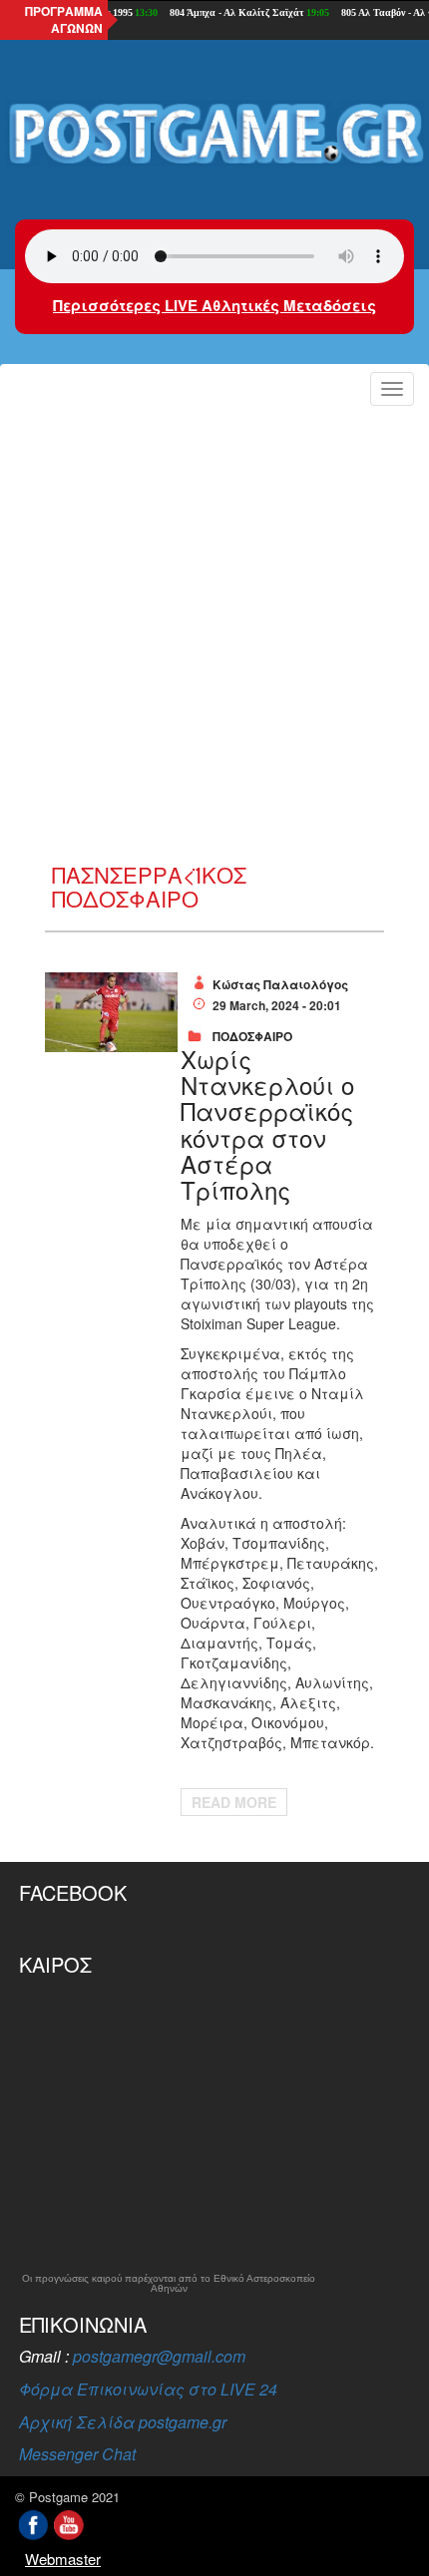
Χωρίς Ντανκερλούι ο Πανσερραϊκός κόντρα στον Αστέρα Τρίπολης (267, 1124)
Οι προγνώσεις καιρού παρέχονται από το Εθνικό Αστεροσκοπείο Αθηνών (169, 2284)
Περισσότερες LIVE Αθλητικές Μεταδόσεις (214, 305)
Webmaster (63, 2559)
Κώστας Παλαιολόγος (280, 984)
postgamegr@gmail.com (159, 2356)
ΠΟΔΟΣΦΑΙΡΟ (252, 1036)
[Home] (214, 135)
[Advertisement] (214, 638)
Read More (234, 1802)
